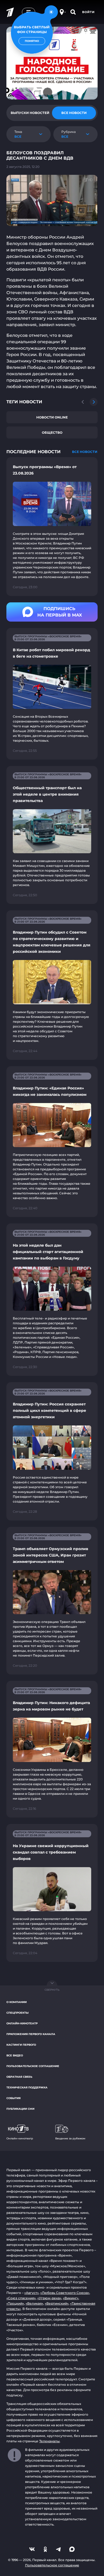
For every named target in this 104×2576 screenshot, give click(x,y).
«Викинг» (71, 2298)
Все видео (15, 2055)
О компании (17, 2002)
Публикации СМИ (20, 2109)
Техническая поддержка (27, 2087)
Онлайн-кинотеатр (22, 2023)
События (13, 2098)
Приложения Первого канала (31, 2034)
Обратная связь (19, 2077)
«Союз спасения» (21, 2298)
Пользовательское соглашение (33, 2066)
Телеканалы (49, 2441)
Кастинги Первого (21, 2045)
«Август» (31, 2293)
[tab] (30, 113)
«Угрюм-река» (49, 2298)
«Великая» (34, 2303)
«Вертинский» (57, 2303)
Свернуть (52, 1990)
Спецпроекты (17, 2013)
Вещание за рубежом (70, 2138)
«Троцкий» (15, 2303)
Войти (88, 12)
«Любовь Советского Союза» (65, 2293)
